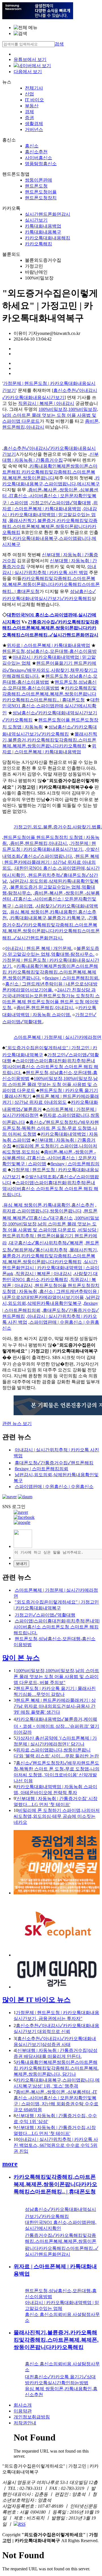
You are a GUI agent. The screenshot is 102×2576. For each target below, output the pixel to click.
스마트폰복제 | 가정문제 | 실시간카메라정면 (58, 1037)
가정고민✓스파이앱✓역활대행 (61, 503)
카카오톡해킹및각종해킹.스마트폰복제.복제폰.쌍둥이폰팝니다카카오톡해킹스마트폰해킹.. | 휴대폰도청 (51, 585)
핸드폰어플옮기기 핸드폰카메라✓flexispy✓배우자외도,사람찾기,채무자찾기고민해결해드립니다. (50, 670)
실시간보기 (36, 220)
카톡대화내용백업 (43, 226)
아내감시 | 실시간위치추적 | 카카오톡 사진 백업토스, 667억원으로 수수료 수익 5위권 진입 (56, 2145)
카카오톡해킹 (39, 244)
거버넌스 (34, 129)
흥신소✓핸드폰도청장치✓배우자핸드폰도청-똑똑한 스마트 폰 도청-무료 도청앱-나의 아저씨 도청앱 (51, 1128)
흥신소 (32, 146)
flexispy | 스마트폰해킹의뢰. (72, 978)
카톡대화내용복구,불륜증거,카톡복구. (48, 918)
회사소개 (23, 2405)
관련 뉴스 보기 (17, 1424)
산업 (29, 94)
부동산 (32, 106)
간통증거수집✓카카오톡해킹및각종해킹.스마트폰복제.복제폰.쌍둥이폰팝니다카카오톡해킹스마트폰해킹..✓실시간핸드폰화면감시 (51, 628)
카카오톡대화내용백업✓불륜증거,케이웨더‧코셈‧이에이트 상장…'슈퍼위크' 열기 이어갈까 (56, 1726)
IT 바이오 (34, 100)
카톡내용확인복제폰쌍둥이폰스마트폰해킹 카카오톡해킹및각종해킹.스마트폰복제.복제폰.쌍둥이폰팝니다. (50, 972)
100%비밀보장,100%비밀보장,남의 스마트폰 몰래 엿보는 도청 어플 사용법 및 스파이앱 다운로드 (50, 415)
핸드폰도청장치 (41, 198)
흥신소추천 (36, 152)
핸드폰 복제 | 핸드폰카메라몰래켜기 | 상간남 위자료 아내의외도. (51, 862)
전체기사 (34, 88)
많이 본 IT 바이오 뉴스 (36, 2000)
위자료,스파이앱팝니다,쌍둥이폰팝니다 (42, 1211)
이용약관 (23, 2411)
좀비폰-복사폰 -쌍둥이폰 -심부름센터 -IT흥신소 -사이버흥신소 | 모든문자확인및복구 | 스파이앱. (51, 899)
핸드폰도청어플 (41, 192)
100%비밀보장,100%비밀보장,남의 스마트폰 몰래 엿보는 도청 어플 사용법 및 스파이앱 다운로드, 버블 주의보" (56, 1677)
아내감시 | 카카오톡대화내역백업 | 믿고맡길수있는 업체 (50, 515)
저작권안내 (25, 2423)
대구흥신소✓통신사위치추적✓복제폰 (46, 1243)
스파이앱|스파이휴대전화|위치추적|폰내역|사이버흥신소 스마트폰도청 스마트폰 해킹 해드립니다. (50, 1067)
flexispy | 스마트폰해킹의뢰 (42, 1469)
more (10, 2164)
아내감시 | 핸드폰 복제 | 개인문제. (39, 948)
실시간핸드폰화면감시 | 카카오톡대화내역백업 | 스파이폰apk (51, 1268)
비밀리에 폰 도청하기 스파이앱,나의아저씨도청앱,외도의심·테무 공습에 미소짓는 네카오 (57, 1816)
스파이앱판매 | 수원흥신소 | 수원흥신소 (54, 1487)
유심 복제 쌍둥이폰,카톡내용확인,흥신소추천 (49, 1205)
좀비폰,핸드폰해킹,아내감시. (39, 843)
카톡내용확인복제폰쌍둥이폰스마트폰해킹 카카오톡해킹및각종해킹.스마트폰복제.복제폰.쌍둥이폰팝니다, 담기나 (56, 2068)
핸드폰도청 (36, 186)
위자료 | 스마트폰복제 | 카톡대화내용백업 (48, 645)
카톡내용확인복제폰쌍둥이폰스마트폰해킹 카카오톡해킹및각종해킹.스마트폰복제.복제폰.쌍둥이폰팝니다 (50, 472)
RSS (22, 2524)
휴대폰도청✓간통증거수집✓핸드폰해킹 (54, 1463)
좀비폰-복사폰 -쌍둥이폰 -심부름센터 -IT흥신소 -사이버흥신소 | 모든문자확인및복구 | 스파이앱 (50, 496)
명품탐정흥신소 (41, 164)
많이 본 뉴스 (21, 1658)
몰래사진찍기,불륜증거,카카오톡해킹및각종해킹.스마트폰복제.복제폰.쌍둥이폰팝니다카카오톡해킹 (50, 526)
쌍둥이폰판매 (39, 180)
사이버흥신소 (39, 158)
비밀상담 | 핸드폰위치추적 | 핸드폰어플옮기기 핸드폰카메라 (50, 1236)
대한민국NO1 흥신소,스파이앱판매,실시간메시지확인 (51, 706)
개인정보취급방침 (32, 2417)
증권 (29, 118)
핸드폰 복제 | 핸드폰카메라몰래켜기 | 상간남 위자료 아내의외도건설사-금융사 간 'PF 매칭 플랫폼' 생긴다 (55, 1706)
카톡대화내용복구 (43, 232)
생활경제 (34, 124)
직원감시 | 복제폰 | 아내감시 (46, 403)
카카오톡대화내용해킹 (48, 238)
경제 (29, 112)
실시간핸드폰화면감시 (48, 214)
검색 (59, 44)
